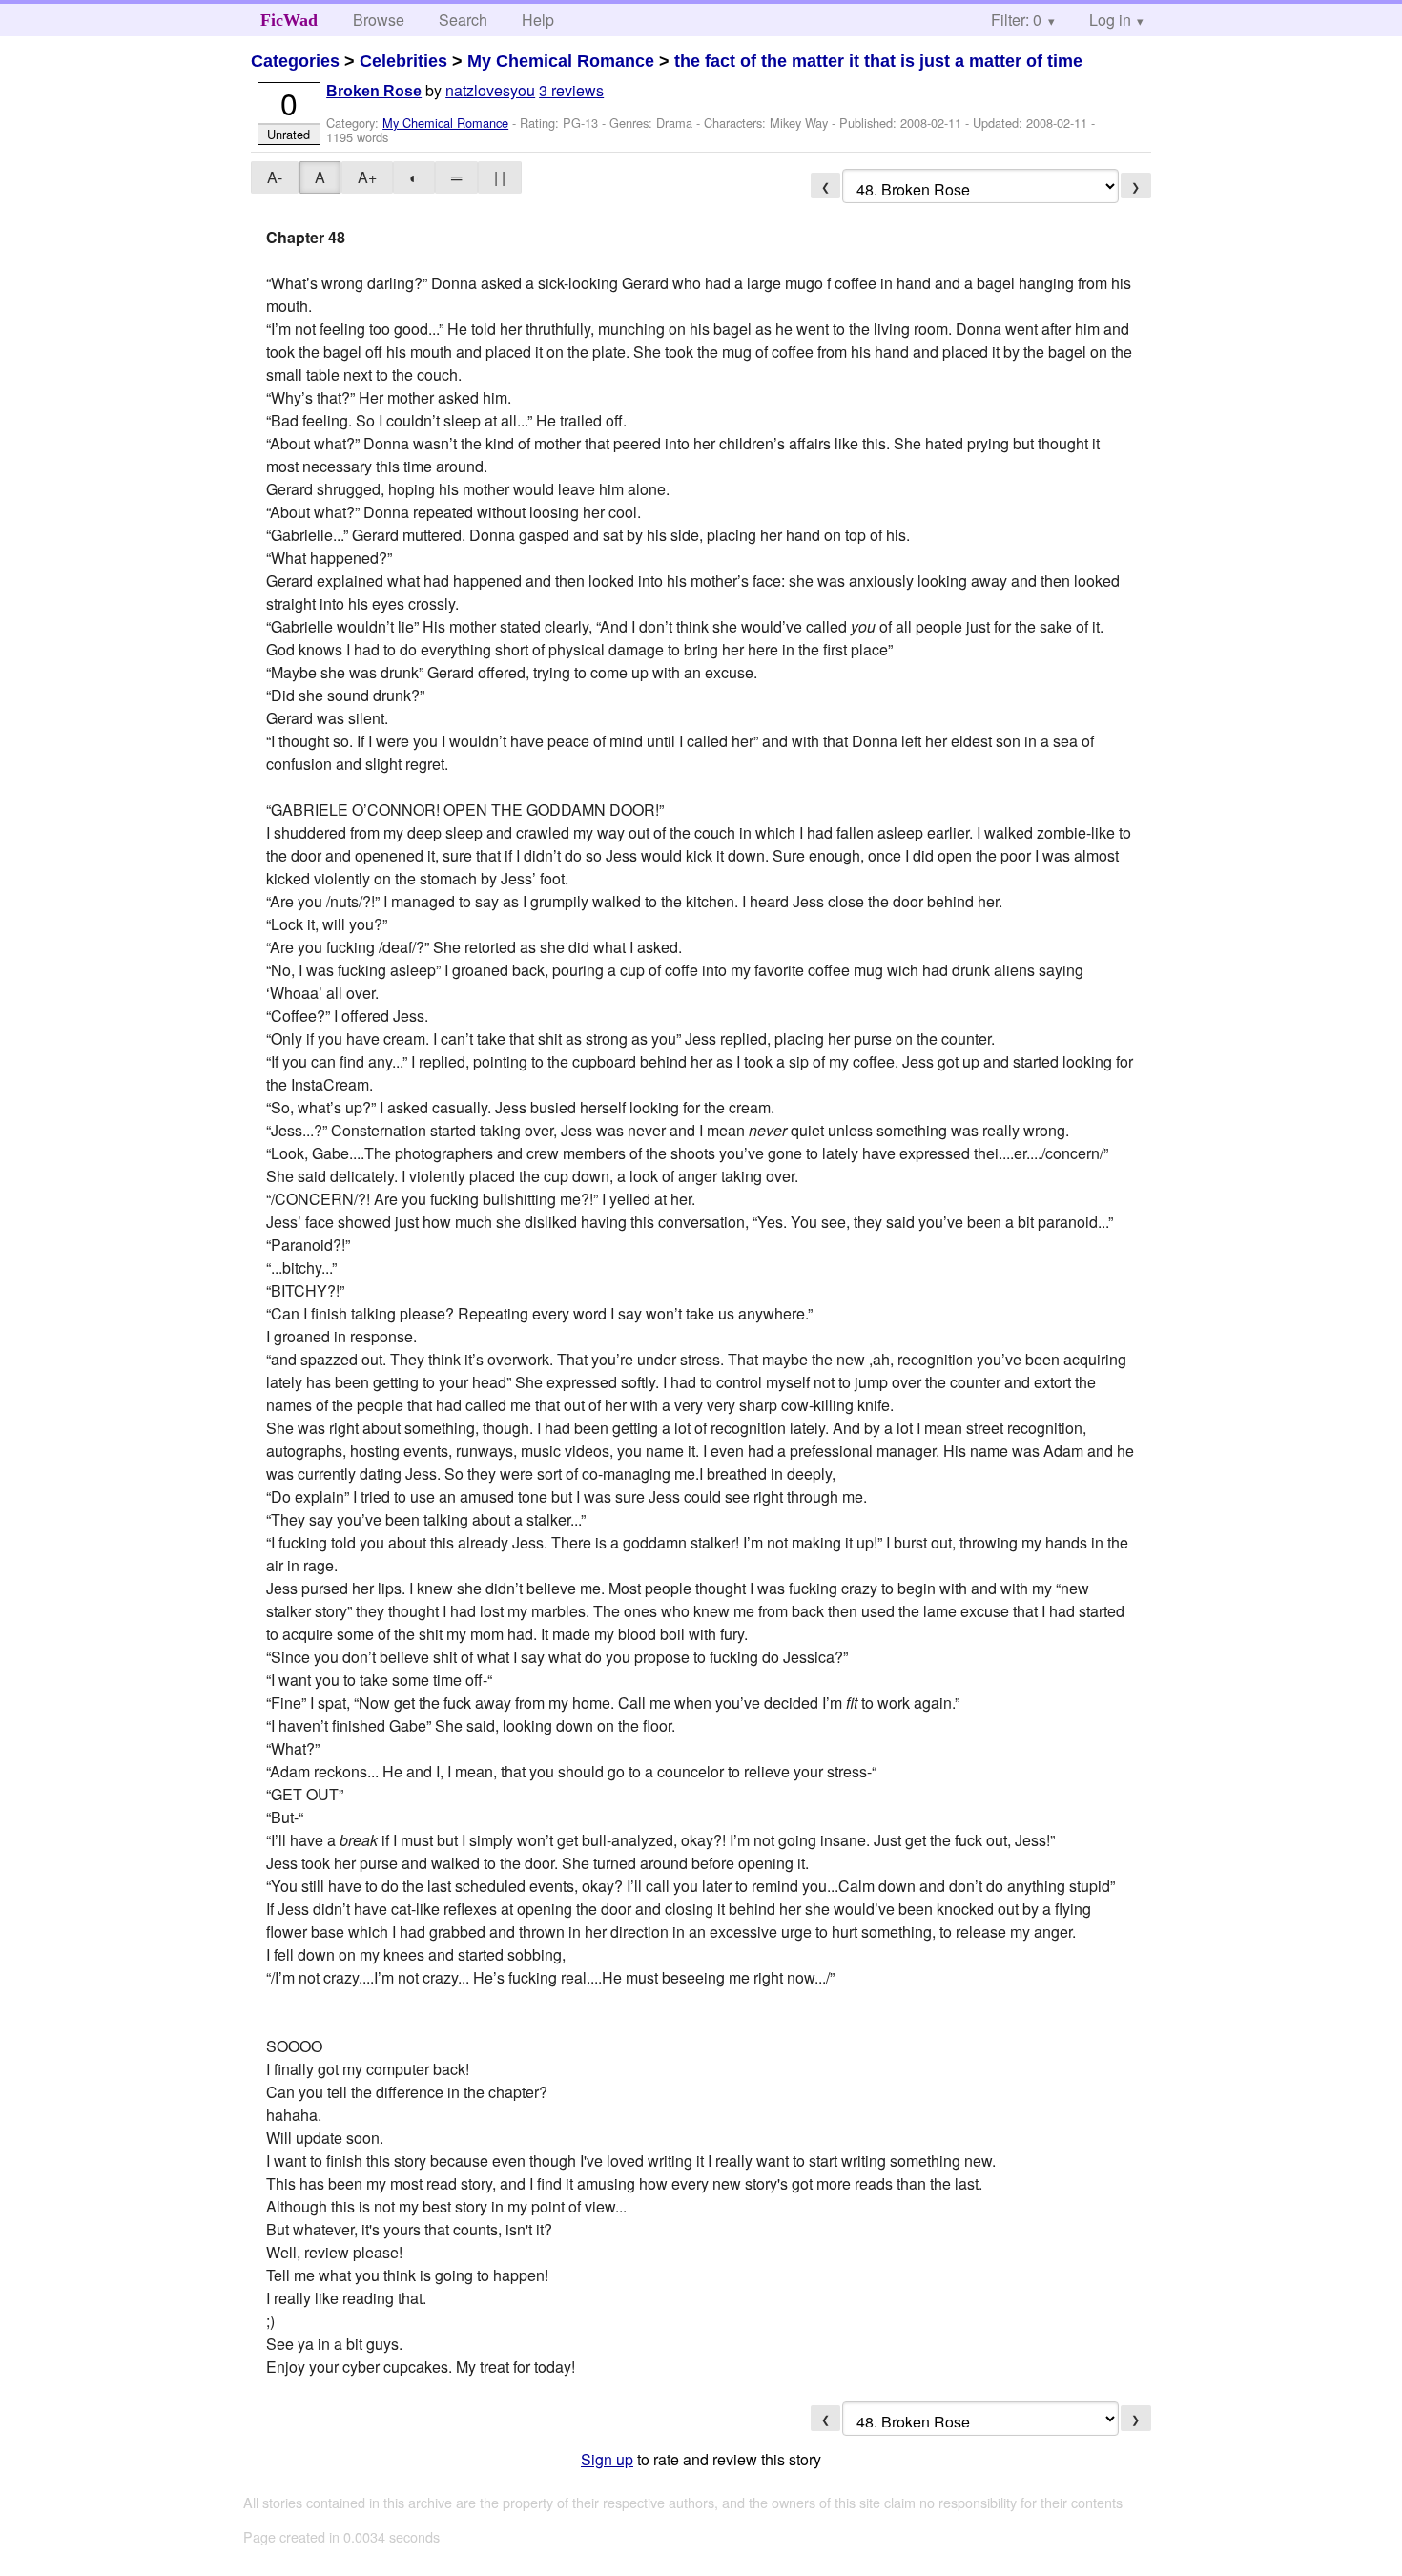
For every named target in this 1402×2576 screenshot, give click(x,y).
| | (500, 177)
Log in (1110, 20)
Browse (379, 20)
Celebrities (403, 61)
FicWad (289, 20)
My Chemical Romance (561, 61)
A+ (367, 177)
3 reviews (571, 90)
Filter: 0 (1016, 20)
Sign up (607, 2459)
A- (275, 177)
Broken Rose (374, 91)
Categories (295, 61)
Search (463, 20)
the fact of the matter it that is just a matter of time (878, 61)
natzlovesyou (490, 90)
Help (538, 20)
